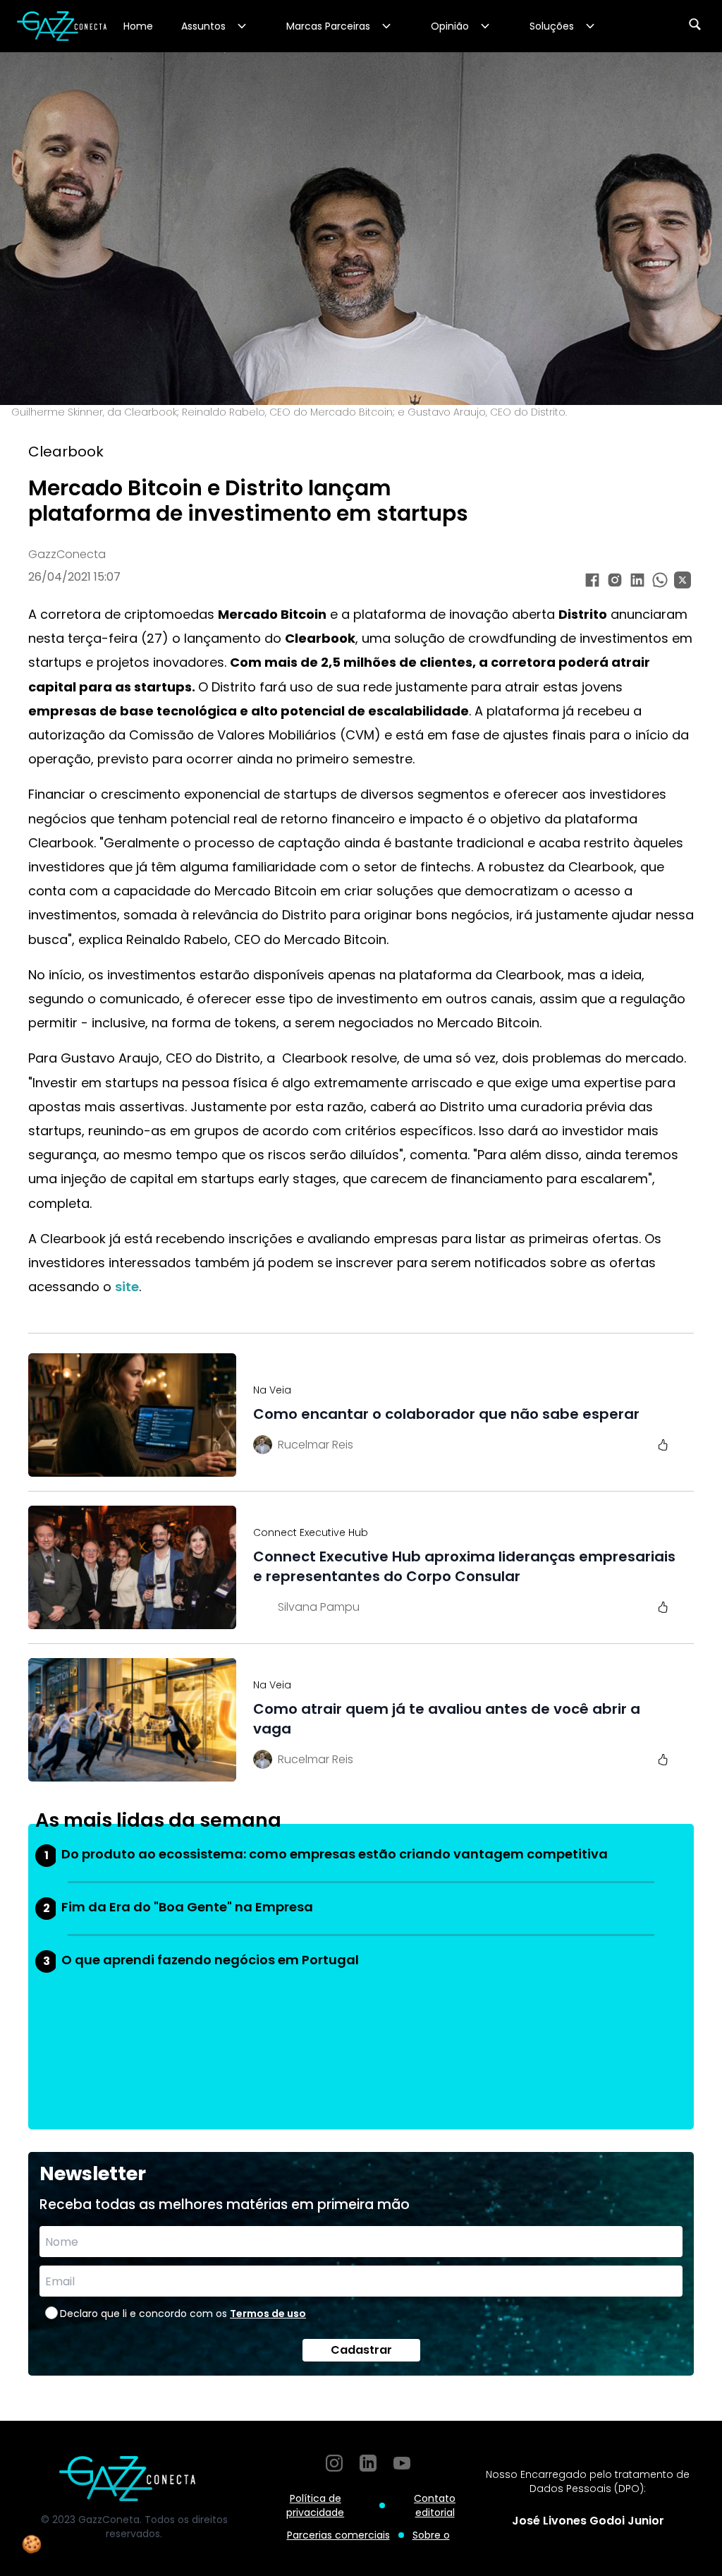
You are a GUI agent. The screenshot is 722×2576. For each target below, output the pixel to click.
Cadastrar (361, 2350)
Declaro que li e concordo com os (183, 2314)
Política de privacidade (315, 2505)
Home (138, 26)
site (127, 1287)
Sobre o (431, 2535)
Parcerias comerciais (338, 2535)
